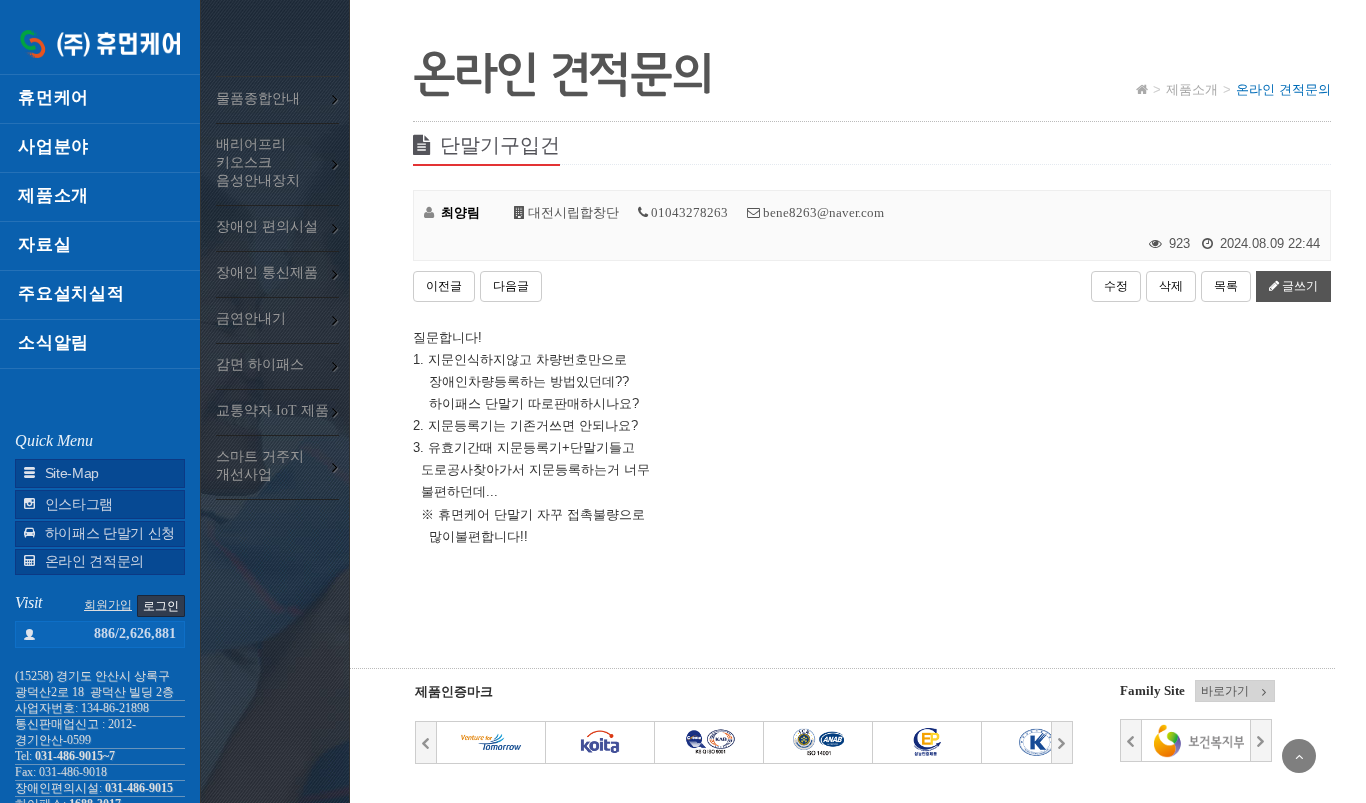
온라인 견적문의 (94, 561)
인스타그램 (79, 504)
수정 (1116, 286)
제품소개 (53, 195)
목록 (1226, 286)
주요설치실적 (71, 293)
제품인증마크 (454, 691)
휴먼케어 (53, 97)
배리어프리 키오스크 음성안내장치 (258, 162)
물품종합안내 (258, 98)
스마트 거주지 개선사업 (260, 465)
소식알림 (53, 342)
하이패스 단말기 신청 (110, 533)
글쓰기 (1298, 286)
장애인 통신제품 (267, 272)
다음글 (511, 286)
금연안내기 (251, 318)
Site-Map (72, 473)
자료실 (44, 244)
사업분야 (53, 146)
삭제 (1171, 286)
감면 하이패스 (260, 364)
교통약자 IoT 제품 (272, 410)
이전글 (444, 286)
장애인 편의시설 (267, 226)
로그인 (161, 606)
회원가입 (108, 605)
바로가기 (1225, 691)
